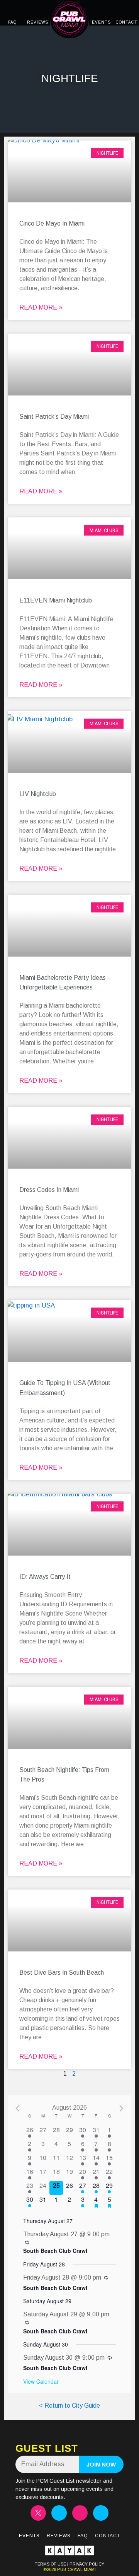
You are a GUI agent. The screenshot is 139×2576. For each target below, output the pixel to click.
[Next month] (121, 2108)
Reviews (59, 2536)
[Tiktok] (80, 2513)
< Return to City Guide (69, 2406)
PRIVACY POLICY (87, 2564)
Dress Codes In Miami (49, 1190)
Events (29, 2536)
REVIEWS (38, 22)
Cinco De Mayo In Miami (52, 223)
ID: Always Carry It (45, 1577)
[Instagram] (59, 2513)
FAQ (12, 22)
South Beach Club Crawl (55, 2251)
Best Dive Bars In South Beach (62, 1973)
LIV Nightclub (38, 794)
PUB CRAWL (70, 2569)
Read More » (41, 307)
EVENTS (101, 22)
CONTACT (127, 22)
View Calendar (41, 2381)
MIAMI (89, 2569)
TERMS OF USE (50, 2564)
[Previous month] (18, 2108)
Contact (108, 2536)
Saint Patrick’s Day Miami (54, 417)
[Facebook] (101, 2513)
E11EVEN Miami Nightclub (56, 600)
